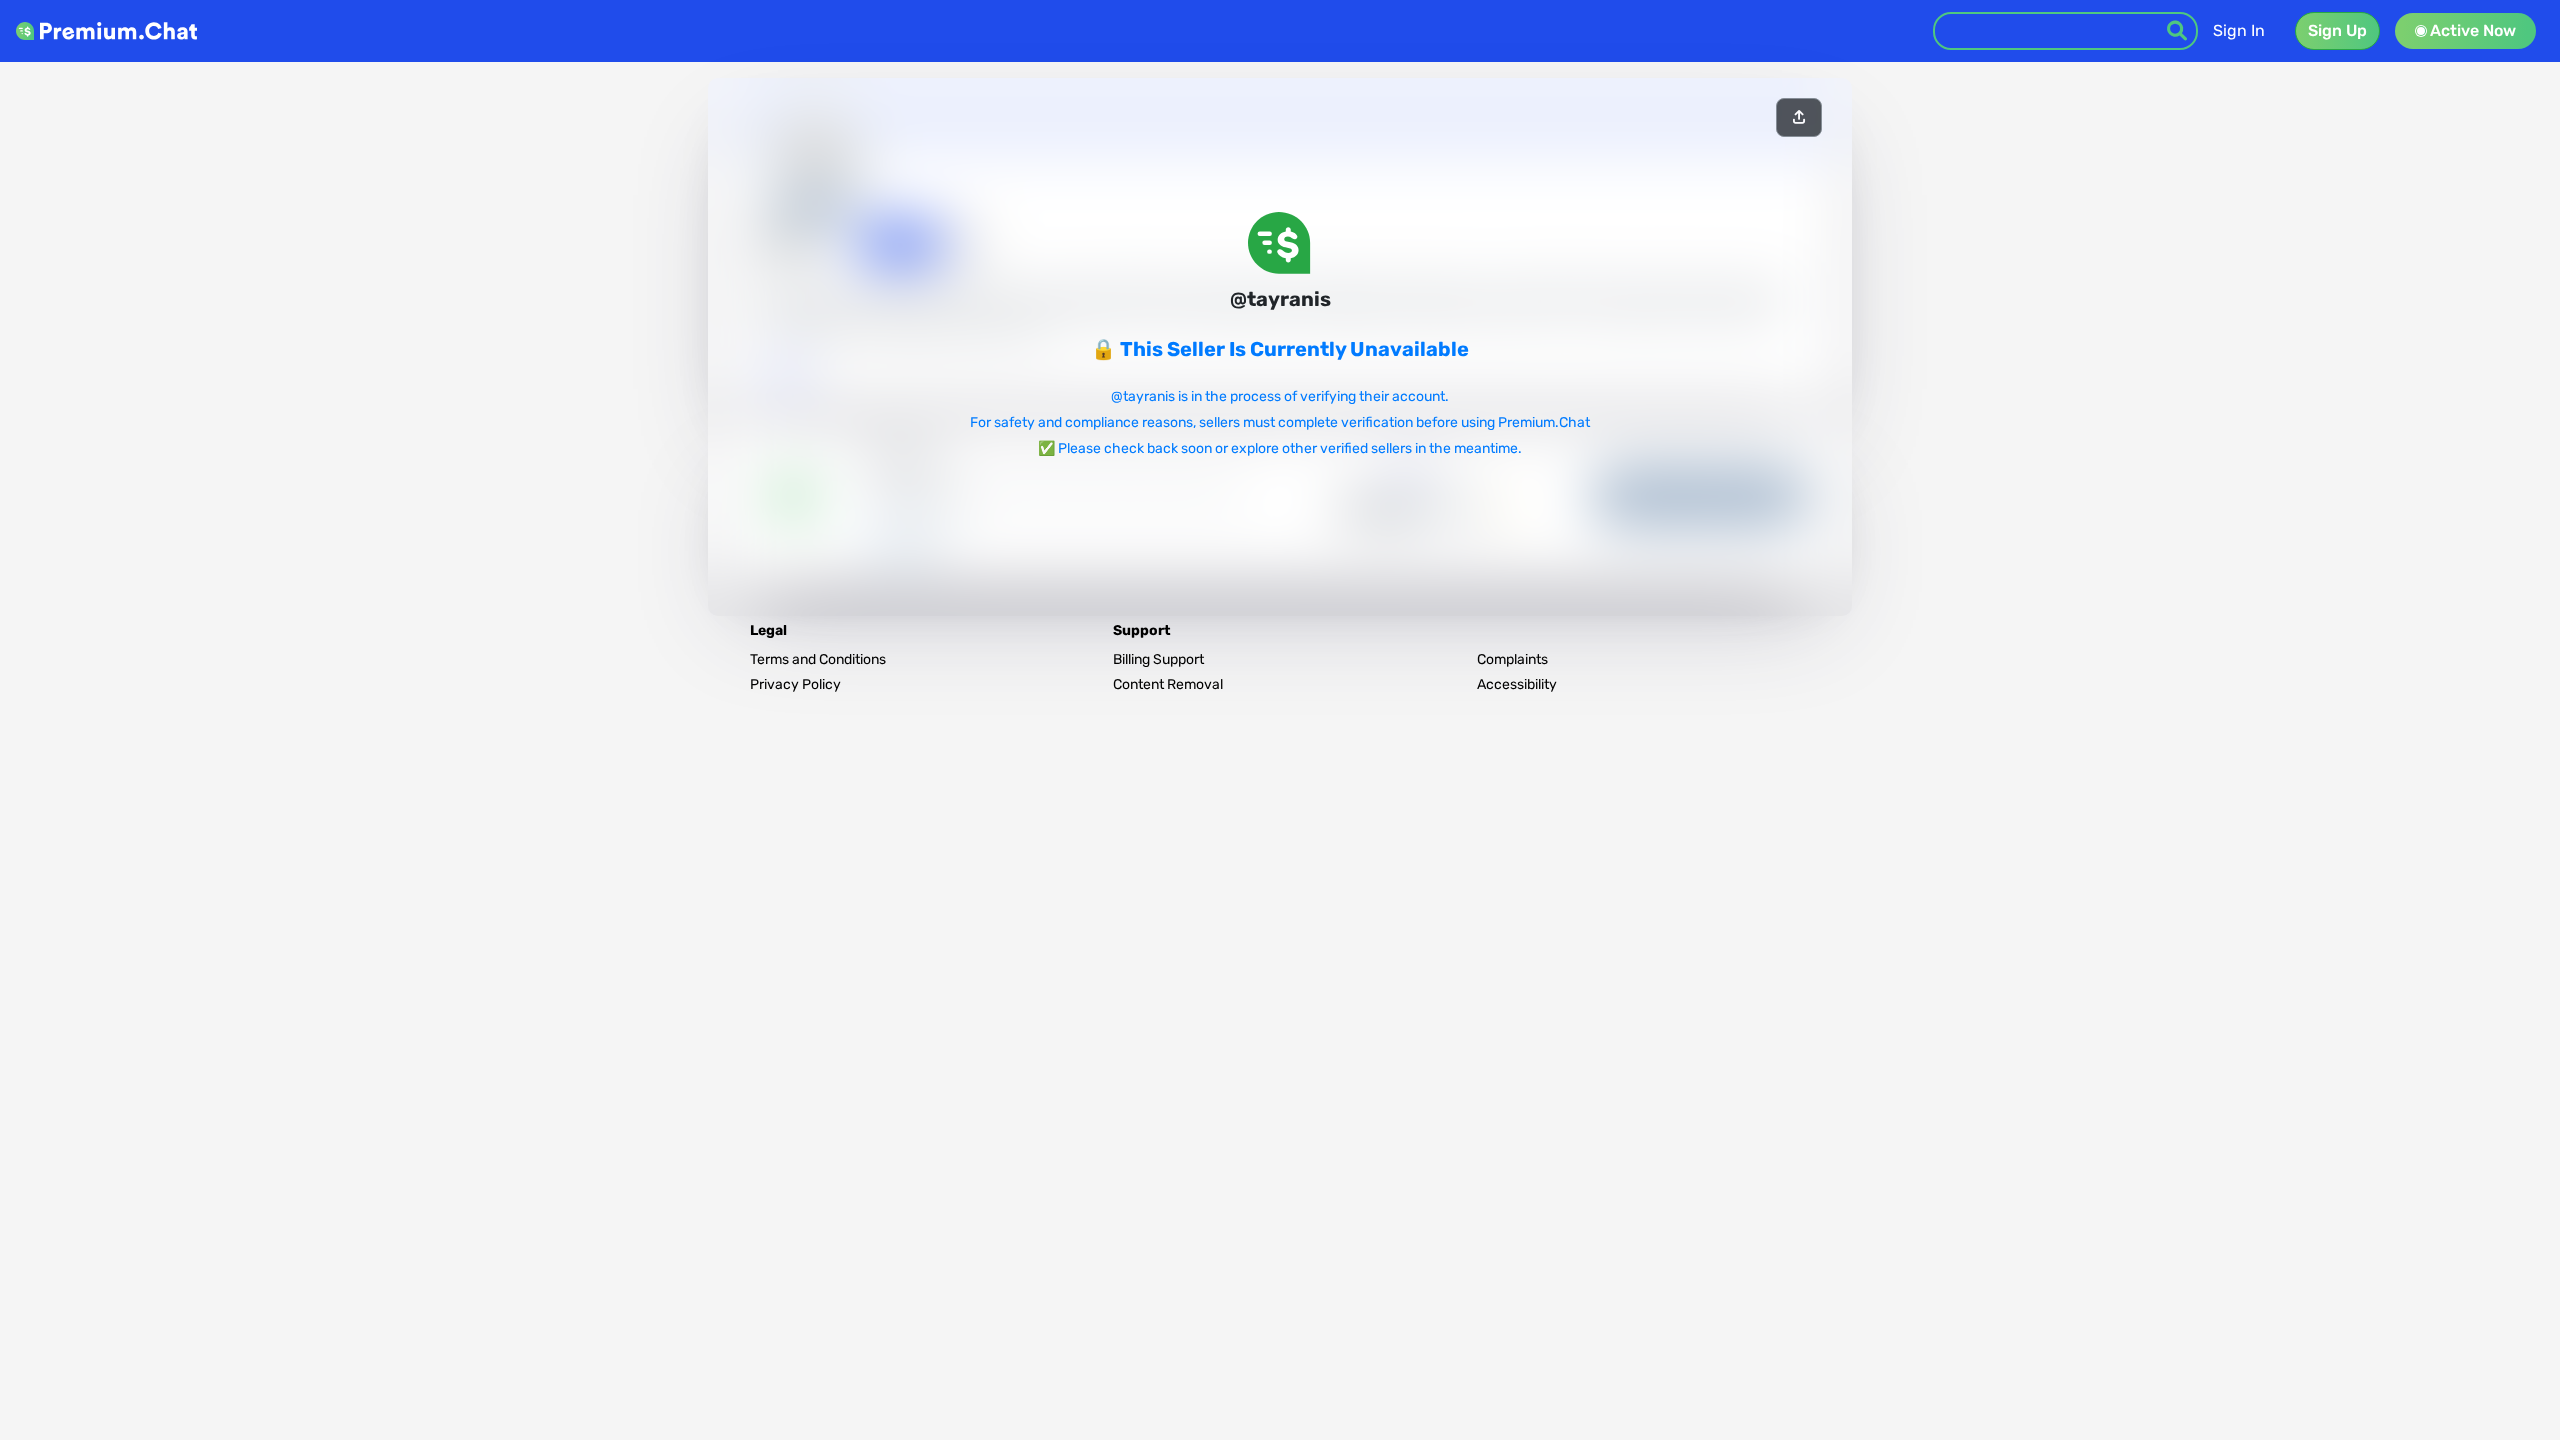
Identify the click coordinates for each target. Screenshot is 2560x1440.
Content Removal (1168, 684)
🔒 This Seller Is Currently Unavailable (1280, 349)
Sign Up (2337, 30)
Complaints (1512, 659)
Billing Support (1158, 659)
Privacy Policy (795, 684)
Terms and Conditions (818, 659)
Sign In (2239, 30)
